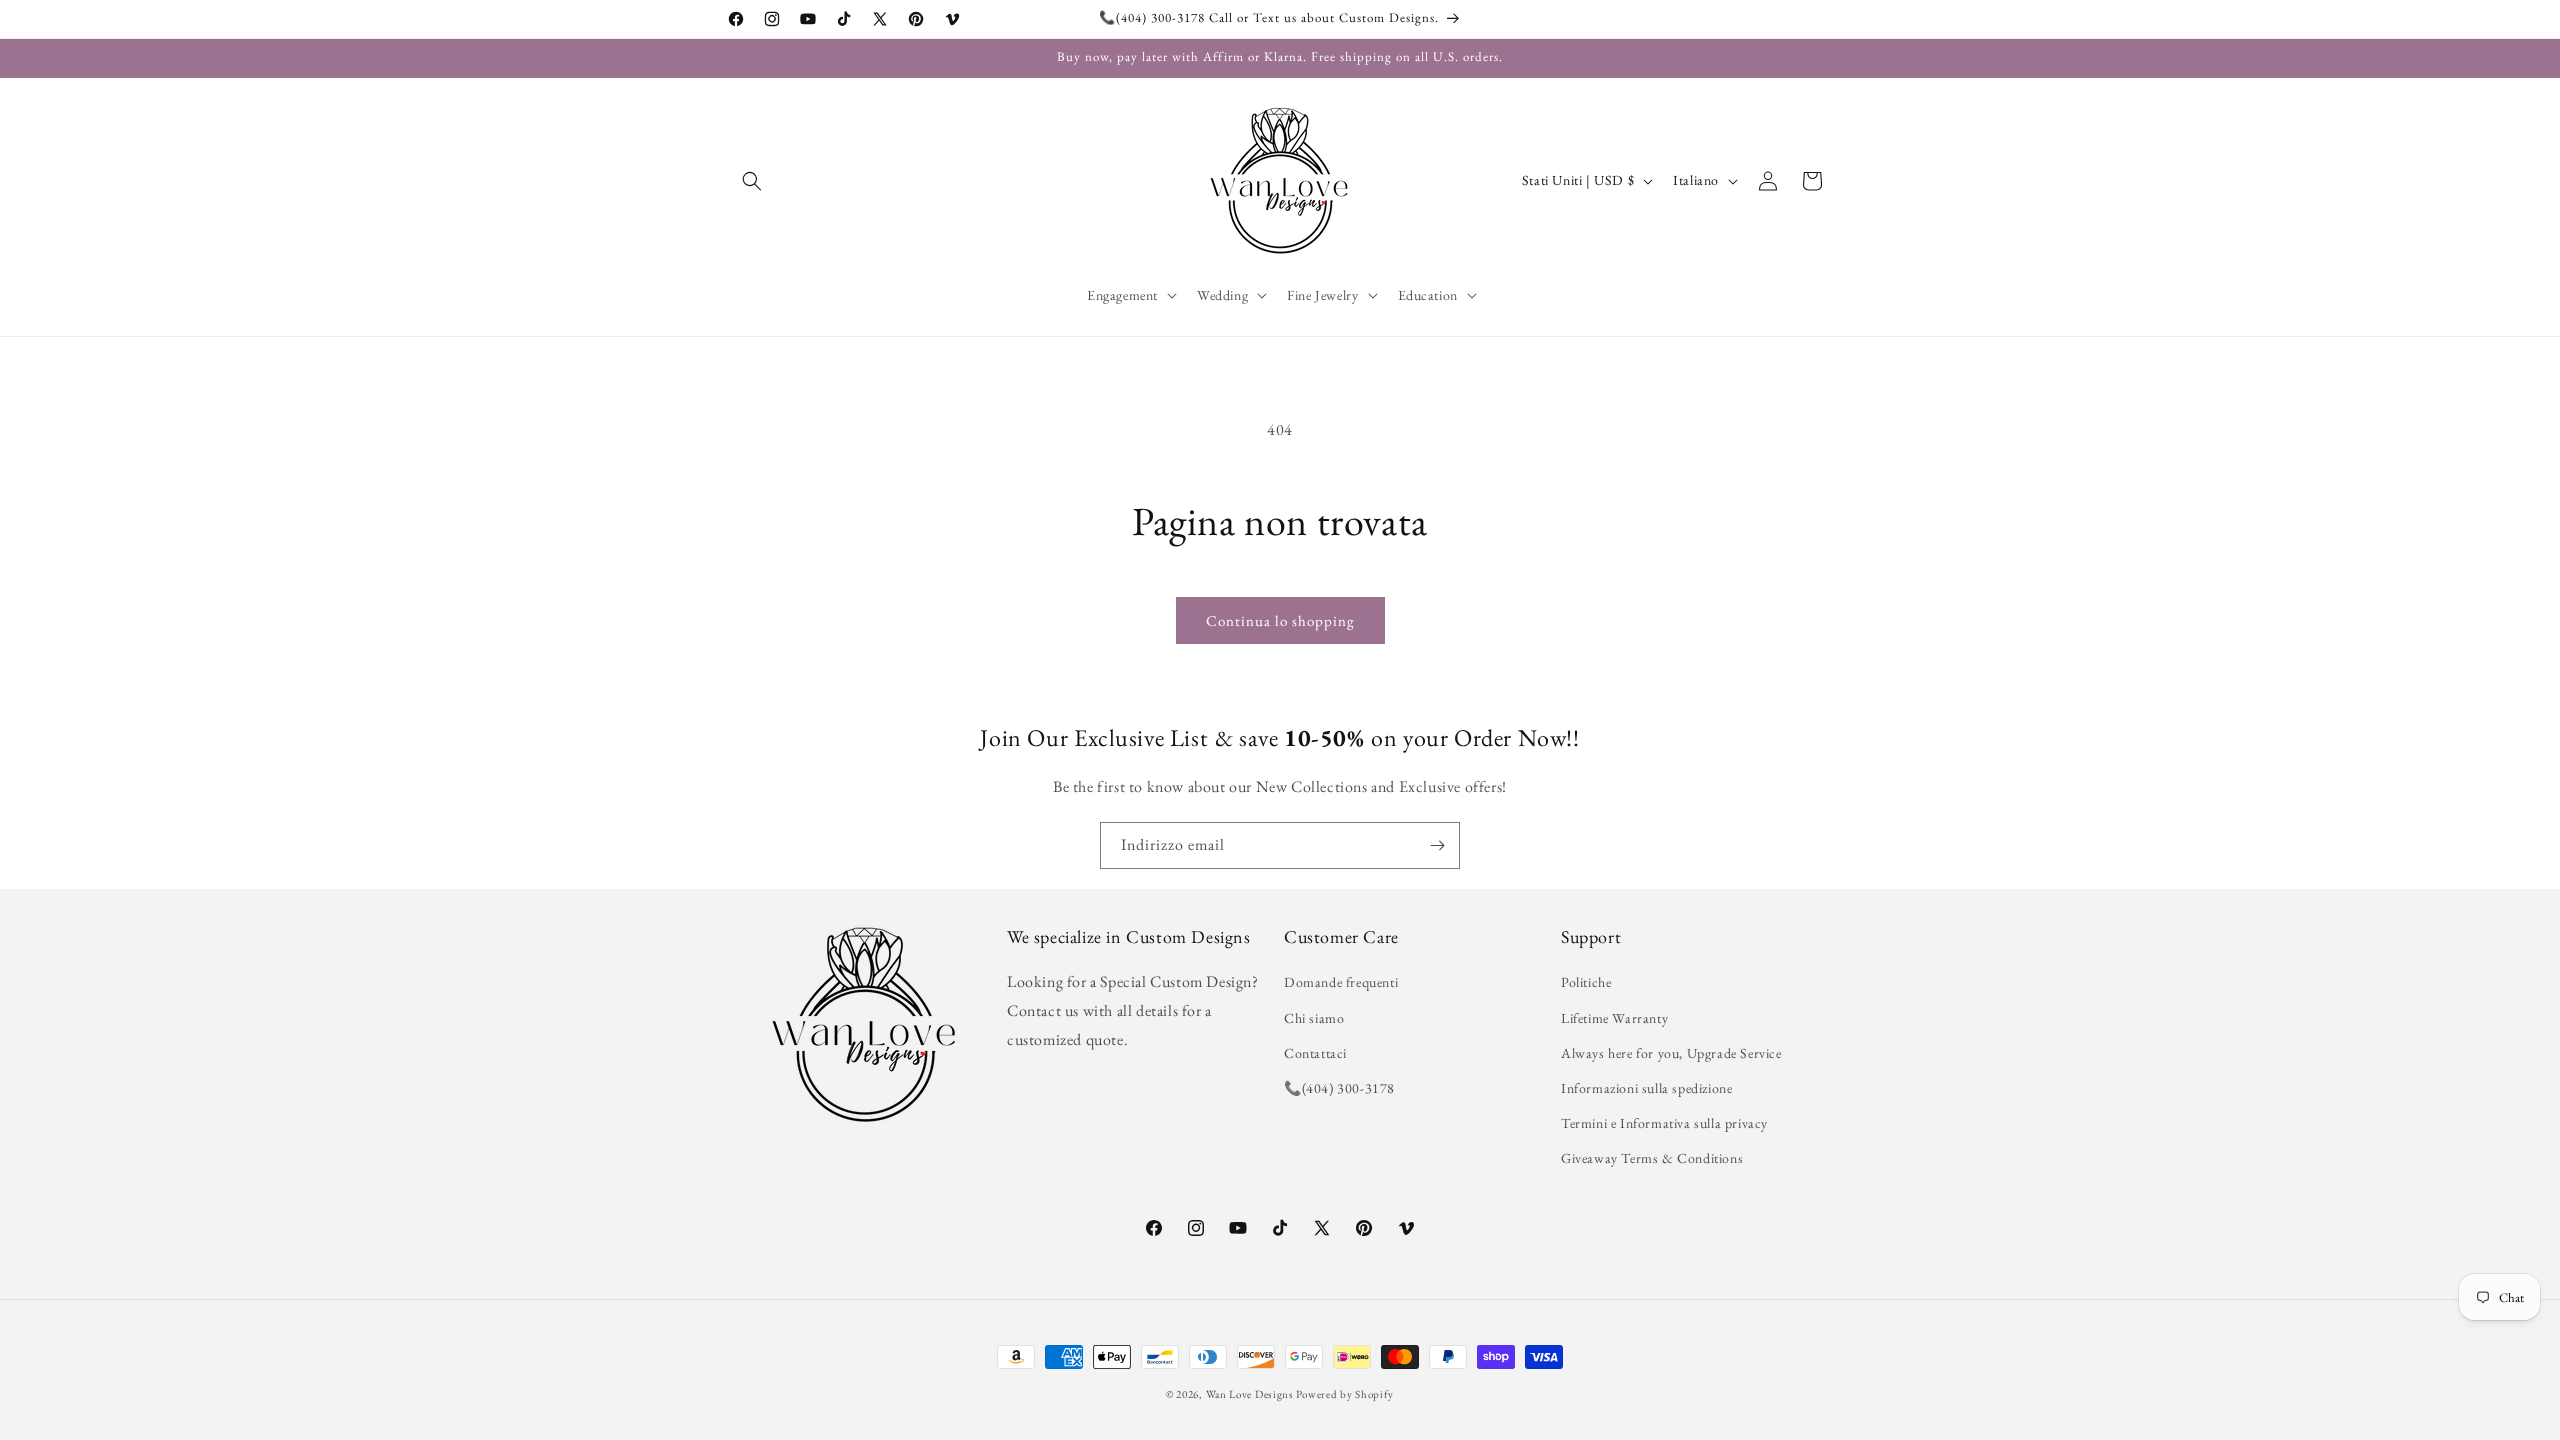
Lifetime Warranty (1614, 1018)
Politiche (1586, 982)
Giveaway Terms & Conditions (1652, 1158)
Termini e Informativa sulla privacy (1664, 1123)
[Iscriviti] (1437, 845)
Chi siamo (1314, 1018)
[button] (752, 181)
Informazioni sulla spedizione (1646, 1088)
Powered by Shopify (1345, 1394)
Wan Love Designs (1250, 1394)
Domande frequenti (1341, 982)
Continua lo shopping (1280, 620)
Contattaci (1315, 1053)
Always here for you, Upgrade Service (1671, 1053)
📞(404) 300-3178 (1339, 1088)
